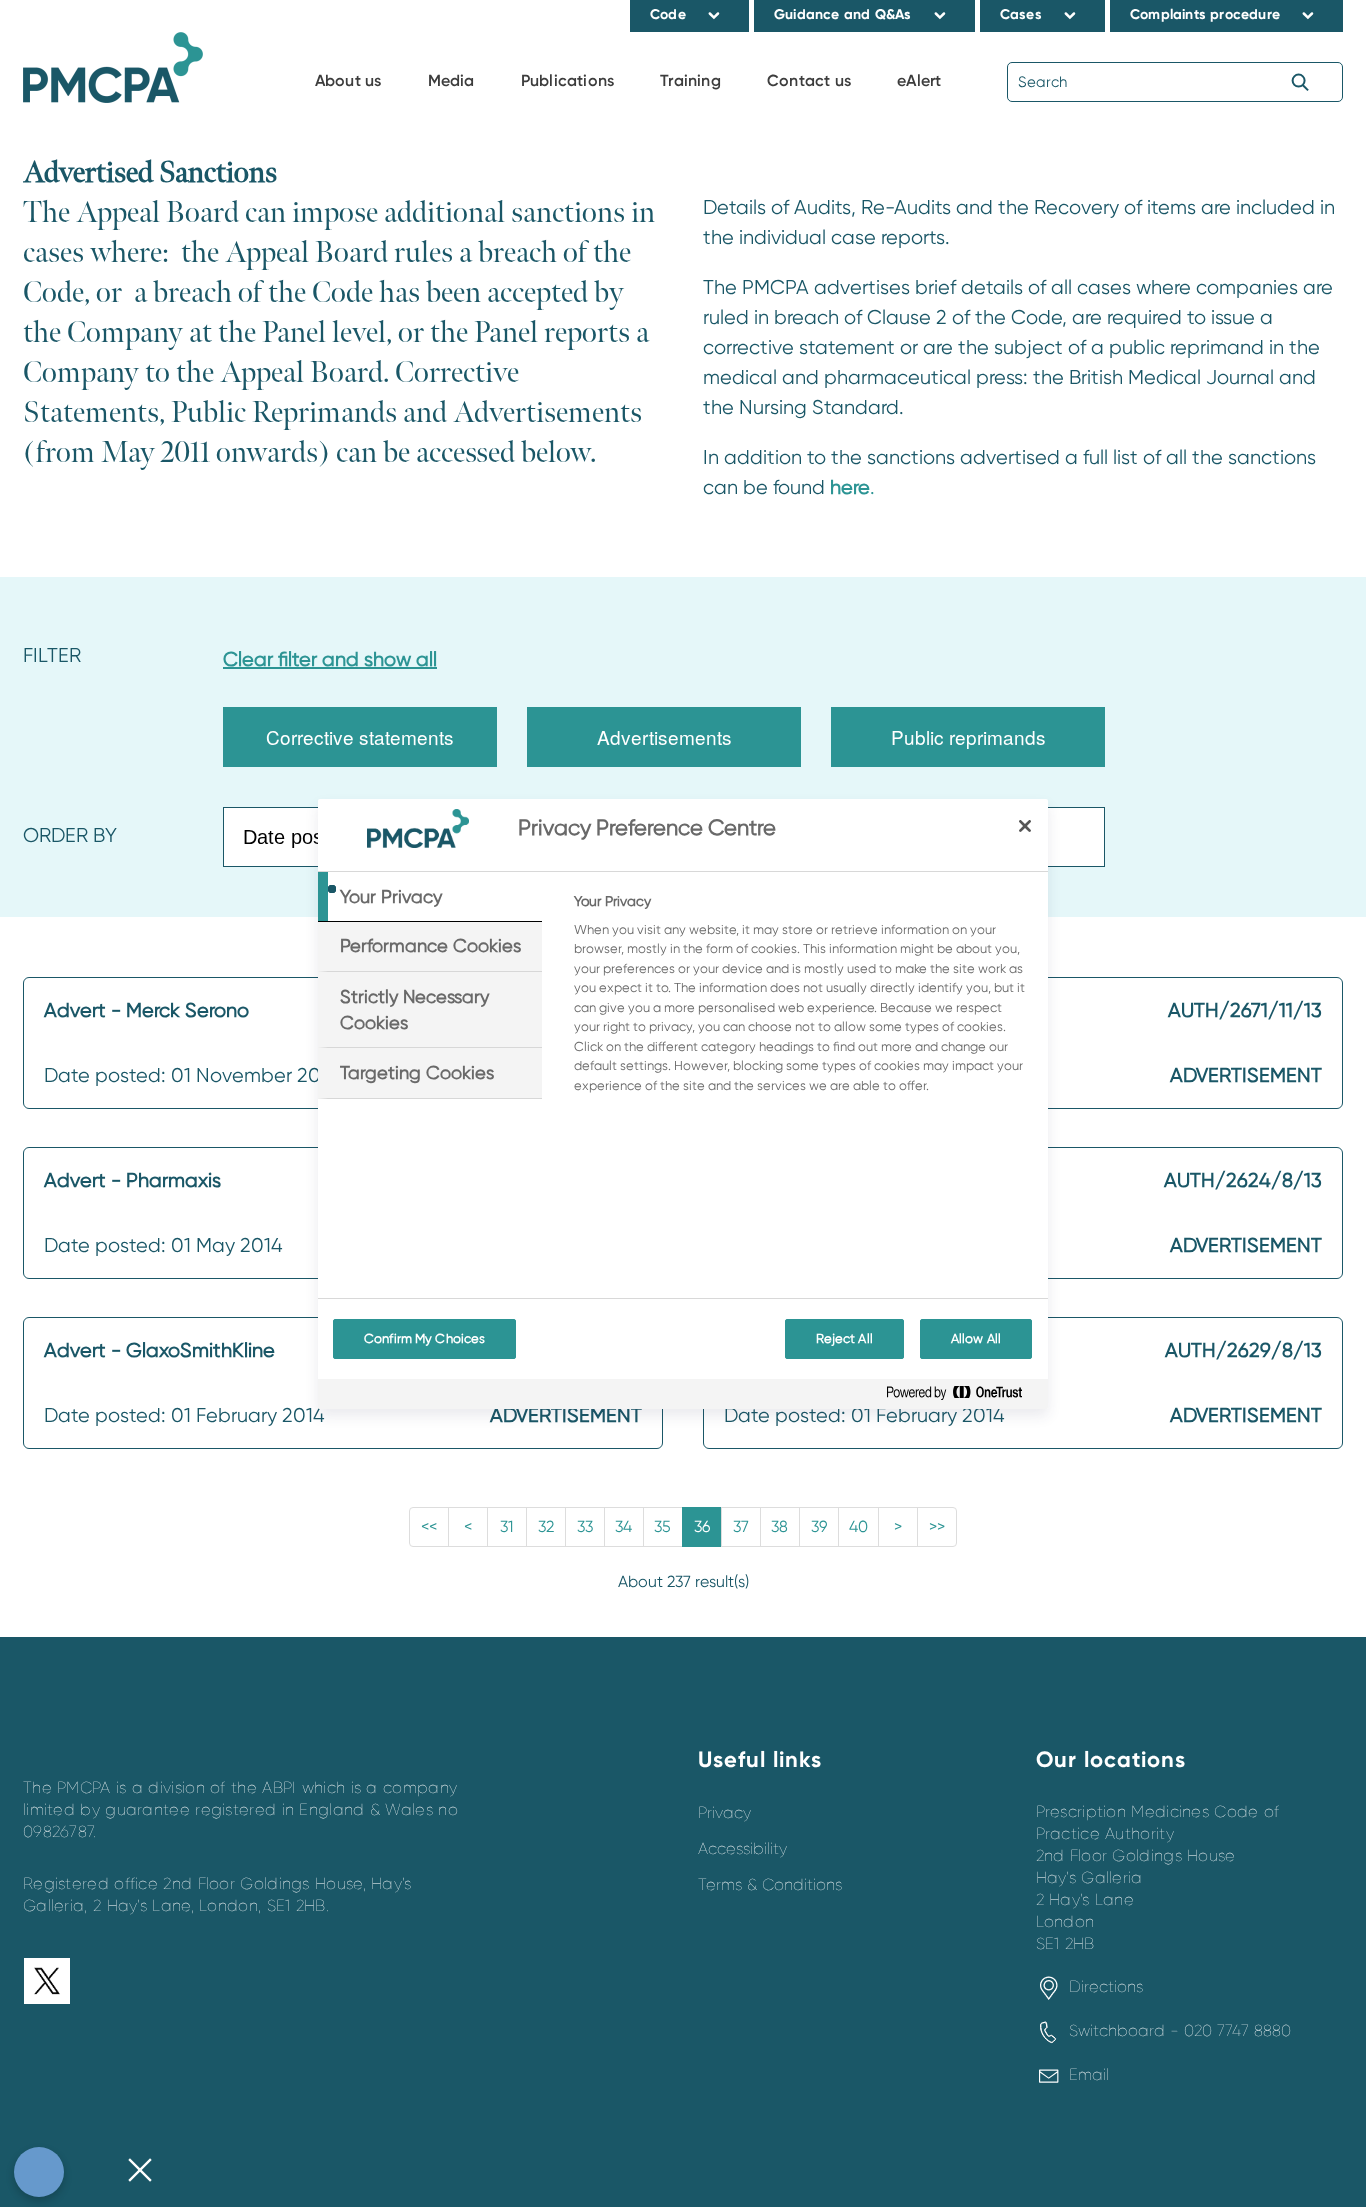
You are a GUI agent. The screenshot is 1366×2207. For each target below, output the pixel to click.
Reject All (844, 1338)
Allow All (976, 1338)
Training (690, 80)
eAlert (919, 80)
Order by (70, 835)
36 (702, 1526)
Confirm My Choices (424, 1338)
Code (668, 14)
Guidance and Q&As (842, 14)
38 (779, 1526)
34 (623, 1526)
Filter (52, 655)
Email (1089, 2075)
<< (429, 1526)
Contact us (809, 80)
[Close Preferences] (140, 2172)
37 (741, 1526)
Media (451, 80)
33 (585, 1526)
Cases (1021, 14)
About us (348, 80)
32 (546, 1526)
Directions (1106, 1987)
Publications (567, 80)
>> (937, 1526)
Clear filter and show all (330, 659)
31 (506, 1526)
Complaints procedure (1205, 14)
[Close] (1025, 826)
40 (858, 1526)
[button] (714, 15)
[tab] (430, 897)
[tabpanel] (802, 999)
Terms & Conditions (770, 1885)
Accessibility (742, 1849)
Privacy (724, 1813)
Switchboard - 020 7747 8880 (1180, 2031)
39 (819, 1526)
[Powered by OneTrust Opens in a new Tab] (962, 1396)
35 (662, 1526)
